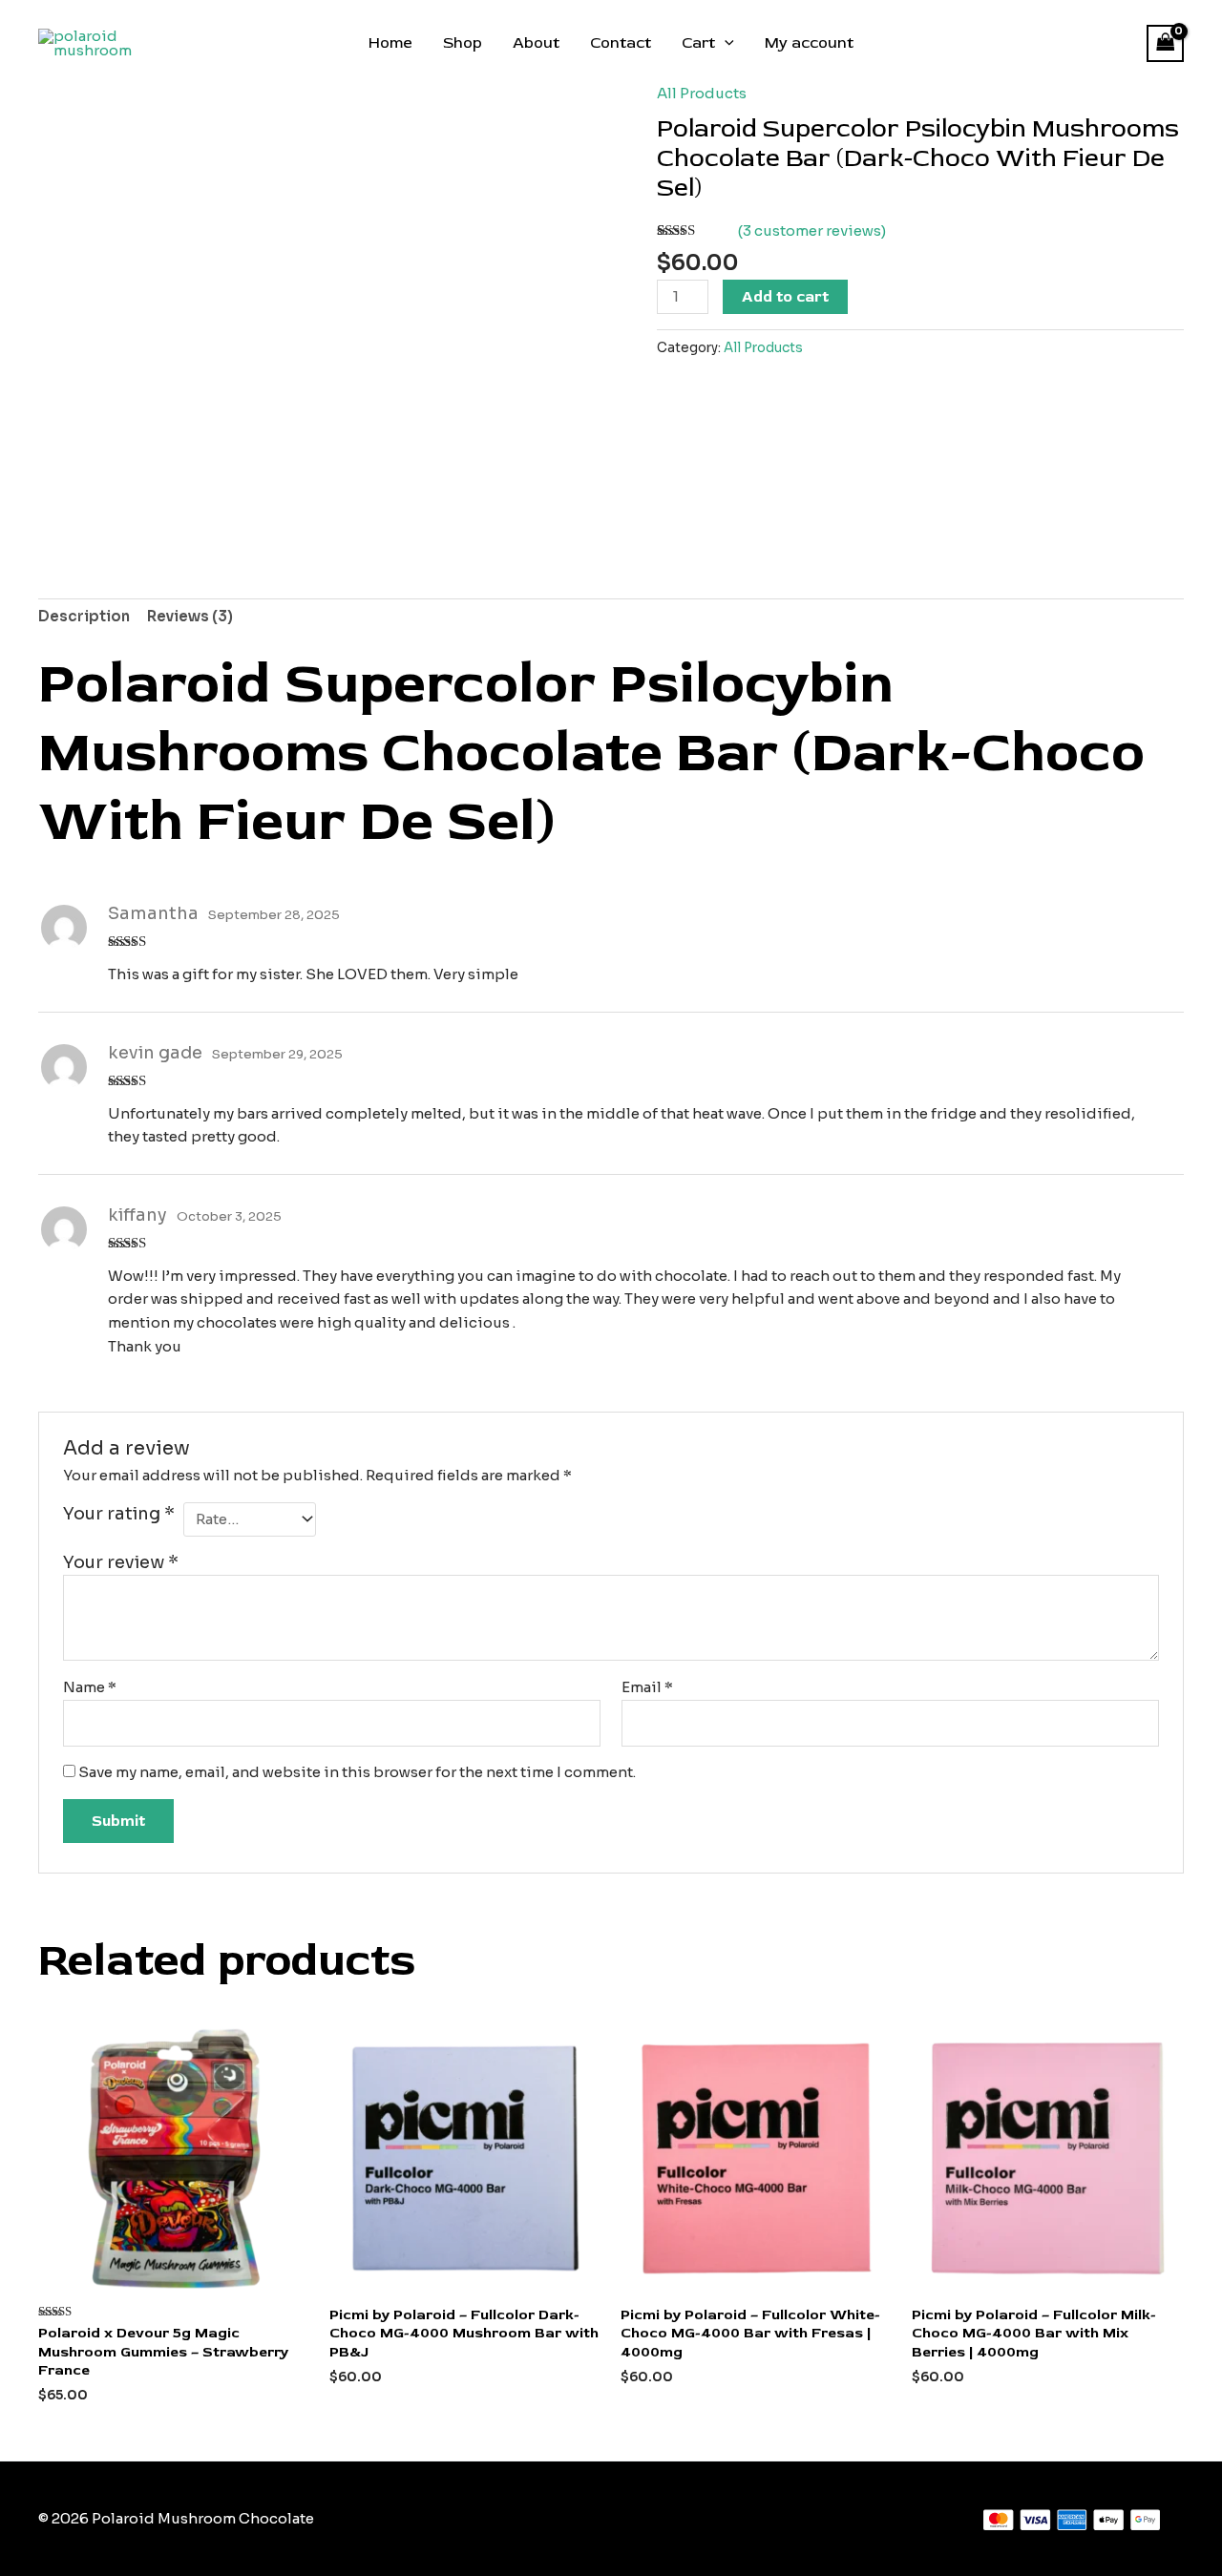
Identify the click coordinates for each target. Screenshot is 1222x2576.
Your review (121, 1562)
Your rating (119, 1514)
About (536, 43)
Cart (698, 43)
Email (647, 1687)
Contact (621, 43)
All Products (702, 93)
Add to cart (785, 297)
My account (809, 43)
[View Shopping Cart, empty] (1166, 43)
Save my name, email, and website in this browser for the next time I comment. (357, 1772)
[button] (725, 43)
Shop (463, 43)
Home (390, 43)
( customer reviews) (812, 230)
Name (90, 1687)
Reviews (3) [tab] (190, 616)
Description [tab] (84, 616)
